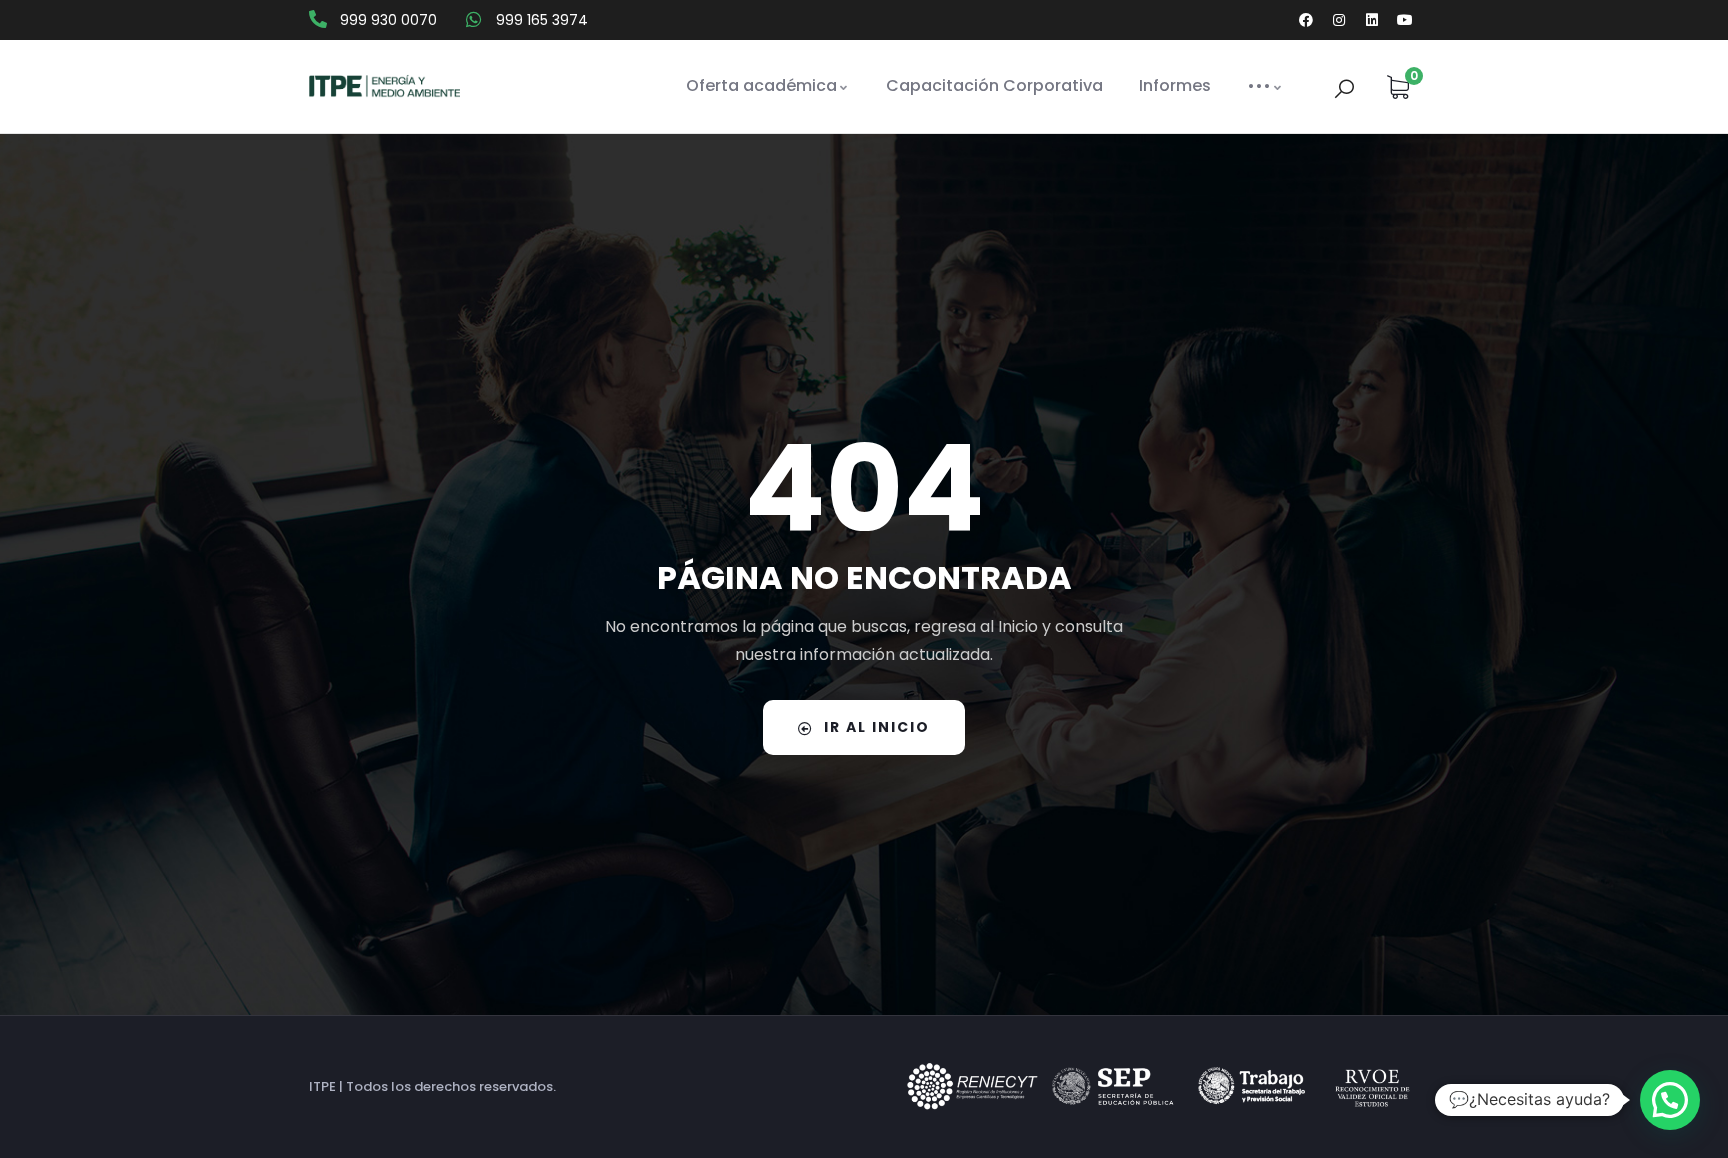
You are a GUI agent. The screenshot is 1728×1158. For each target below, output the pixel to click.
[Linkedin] (1372, 20)
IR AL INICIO (877, 727)
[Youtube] (1405, 20)
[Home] (384, 87)
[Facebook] (1306, 20)
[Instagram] (1339, 20)
